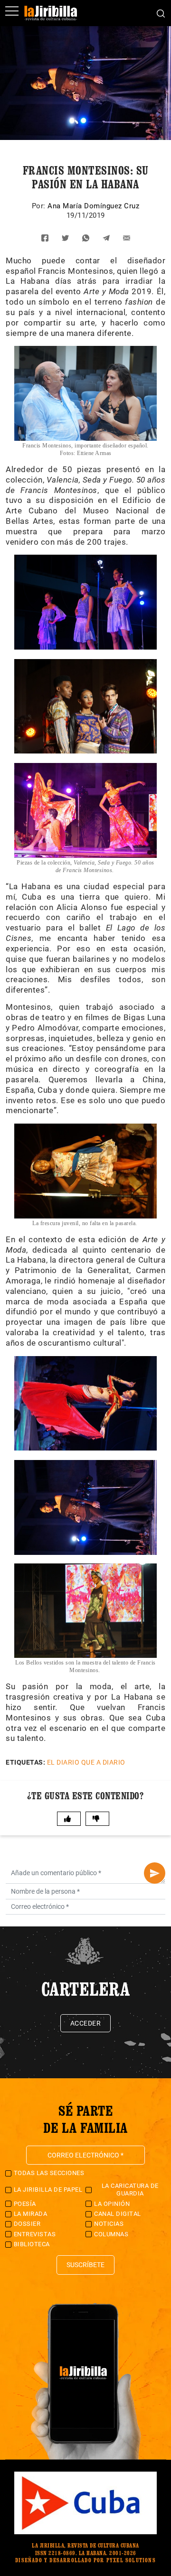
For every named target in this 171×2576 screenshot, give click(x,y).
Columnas (111, 2234)
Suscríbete (85, 2265)
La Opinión (112, 2204)
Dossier (27, 2224)
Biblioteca (32, 2244)
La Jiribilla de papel (48, 2190)
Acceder (86, 2023)
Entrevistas (35, 2234)
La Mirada (31, 2214)
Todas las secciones (49, 2173)
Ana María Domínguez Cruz (93, 206)
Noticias (109, 2224)
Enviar (155, 1873)
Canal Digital (118, 2214)
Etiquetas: (25, 1762)
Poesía (25, 2204)
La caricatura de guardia (130, 2190)
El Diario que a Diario (86, 1762)
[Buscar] (161, 13)
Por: (40, 206)
